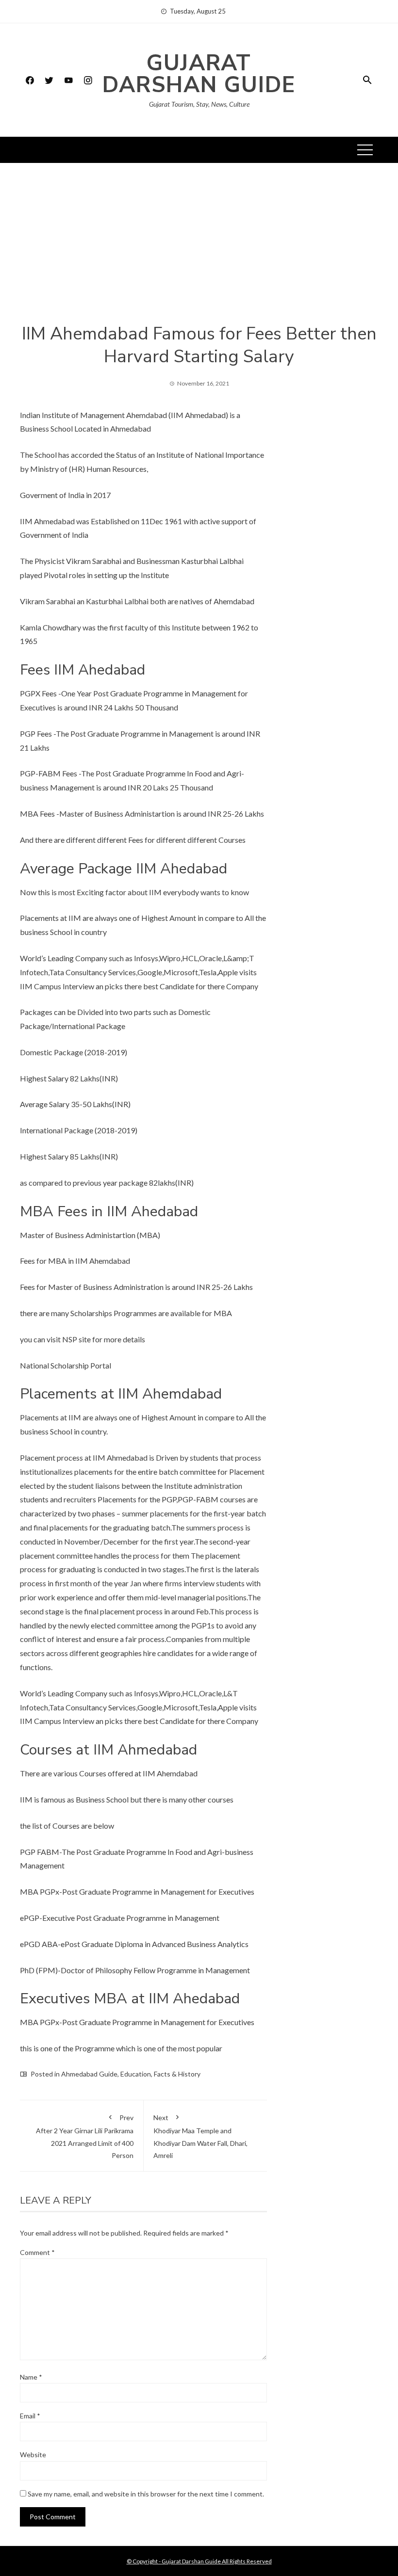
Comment (37, 2252)
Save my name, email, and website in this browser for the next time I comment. (146, 2494)
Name (31, 2377)
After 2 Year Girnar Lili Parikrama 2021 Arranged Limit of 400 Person (85, 2136)
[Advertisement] (199, 250)
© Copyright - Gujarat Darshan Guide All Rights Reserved (199, 2561)
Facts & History (177, 2074)
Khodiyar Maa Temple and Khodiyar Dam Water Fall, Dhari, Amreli (200, 2136)
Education (136, 2074)
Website (33, 2455)
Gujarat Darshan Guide (199, 74)
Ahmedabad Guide (89, 2074)
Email (30, 2416)
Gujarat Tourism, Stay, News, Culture (199, 104)
